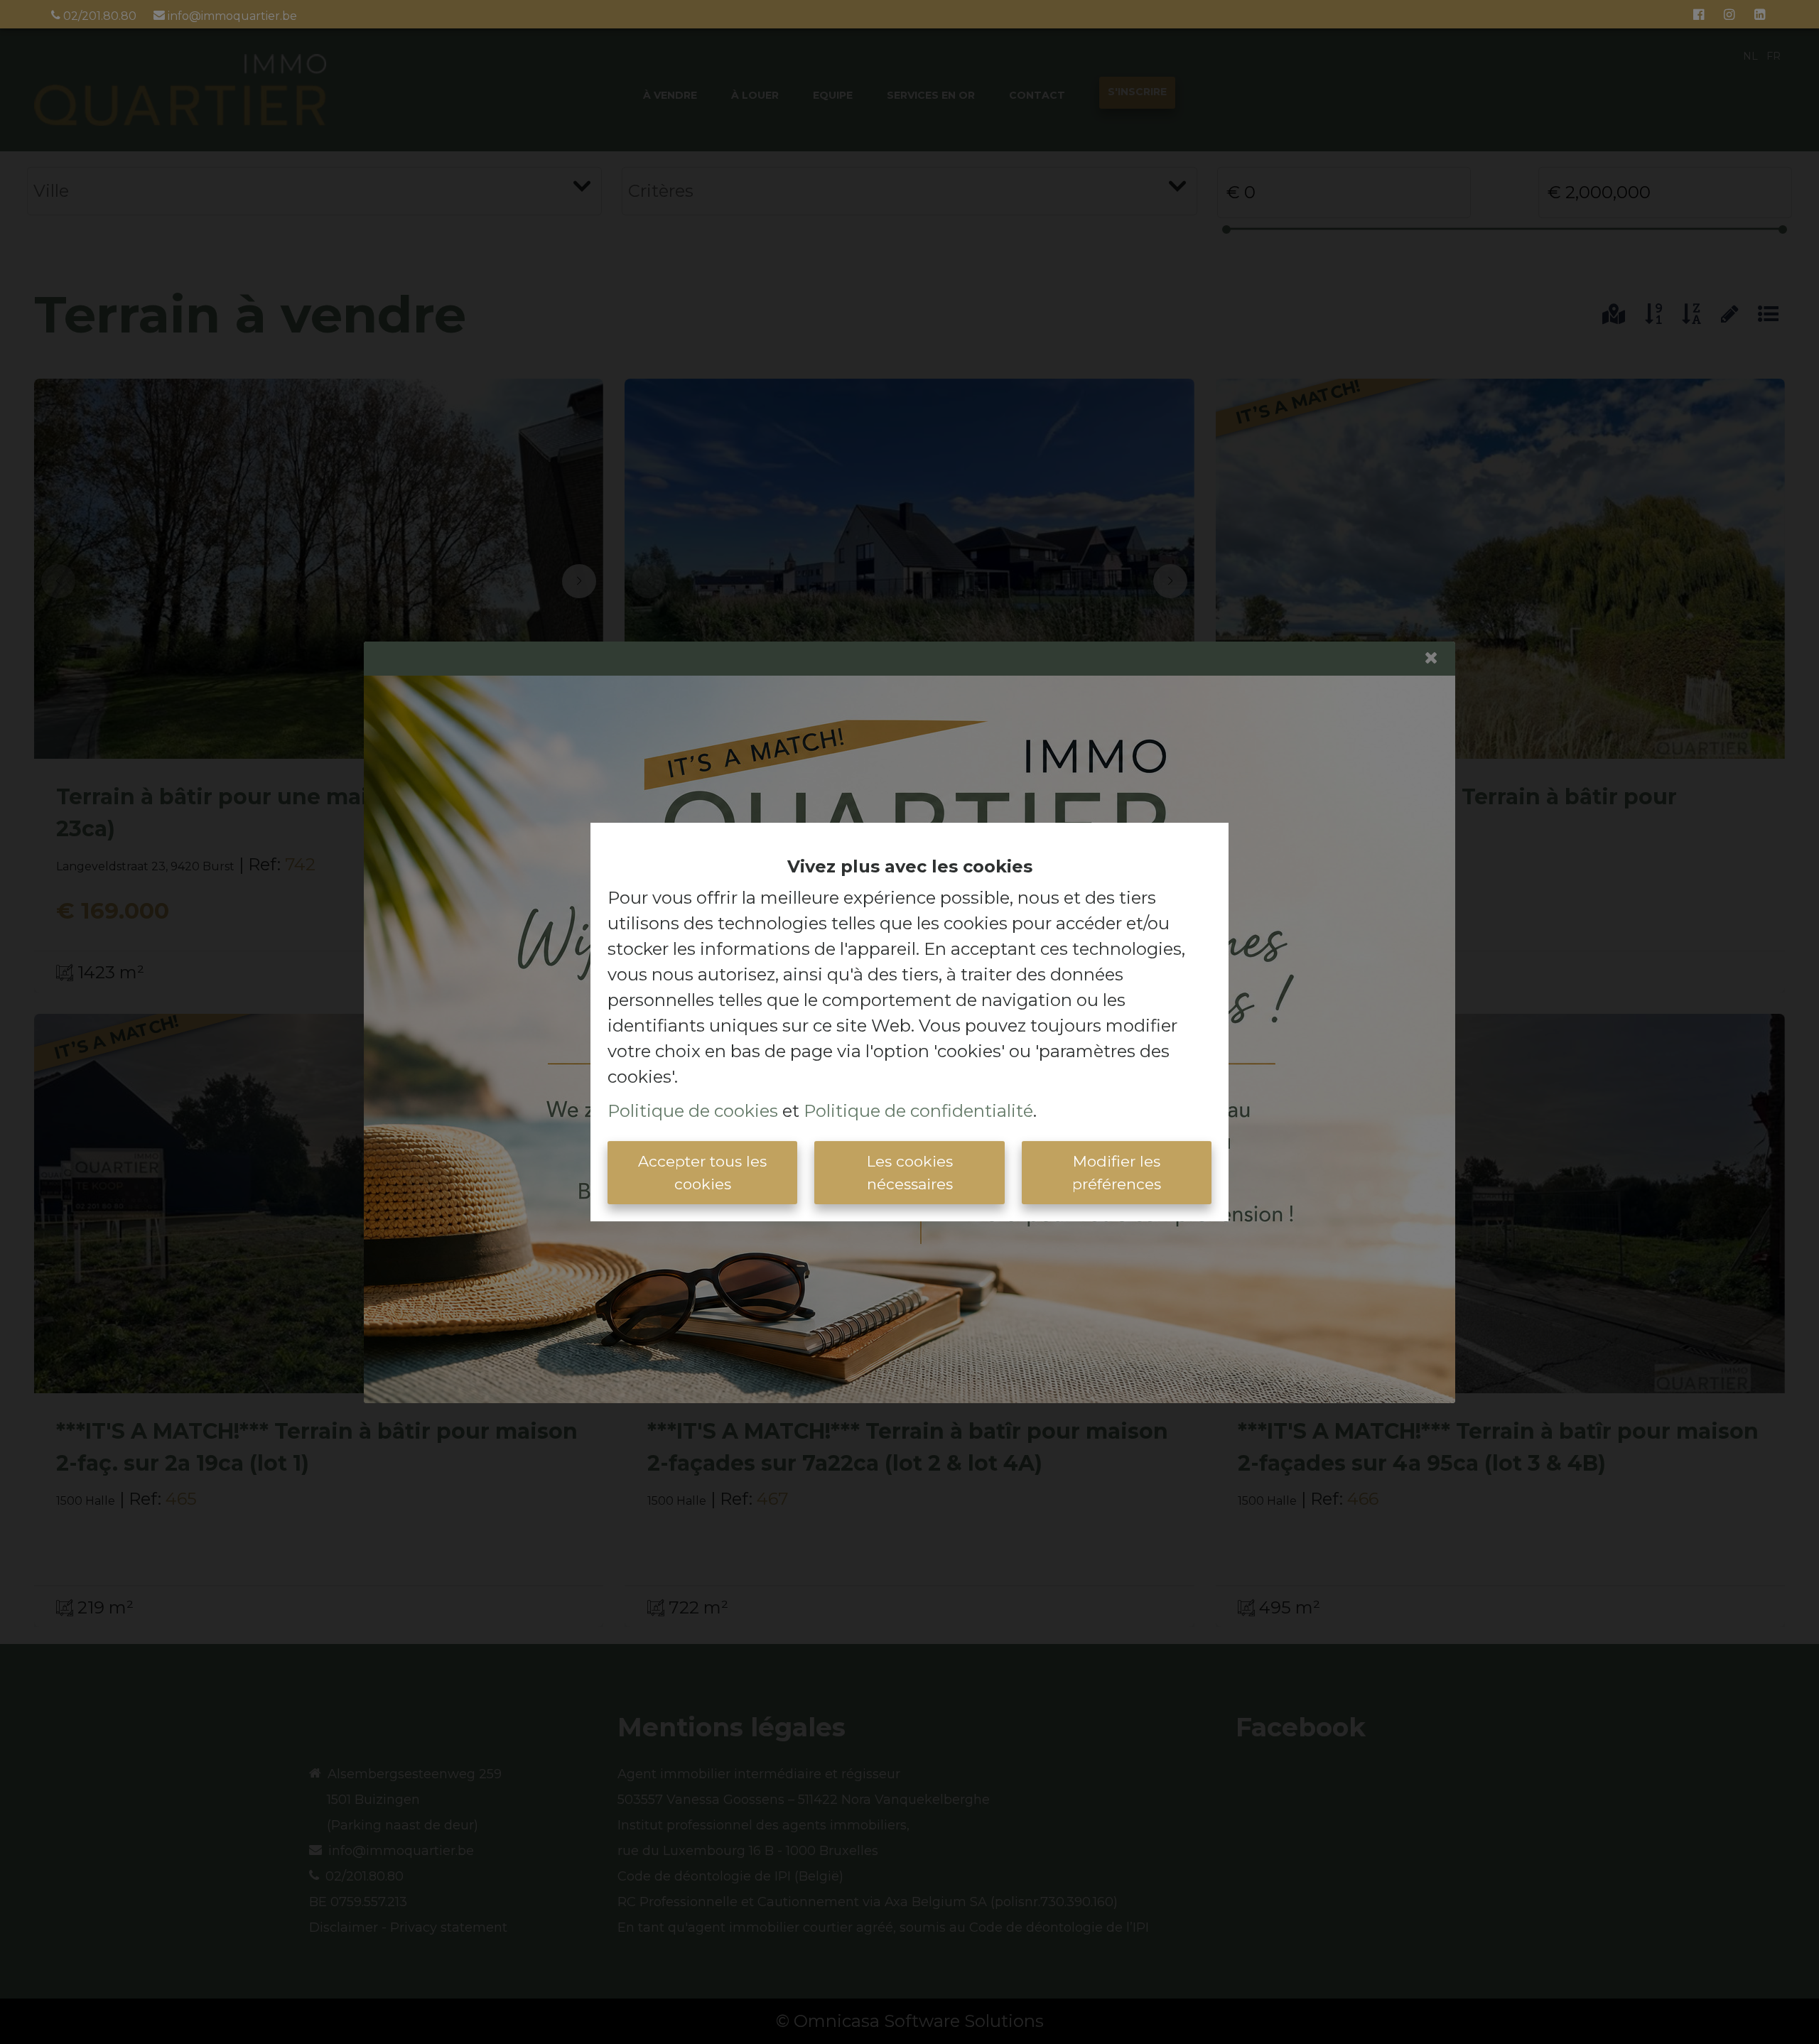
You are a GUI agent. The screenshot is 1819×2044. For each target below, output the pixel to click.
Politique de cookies (693, 1111)
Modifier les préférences (1117, 1173)
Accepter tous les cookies (702, 1173)
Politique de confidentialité (918, 1111)
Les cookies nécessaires (910, 1173)
